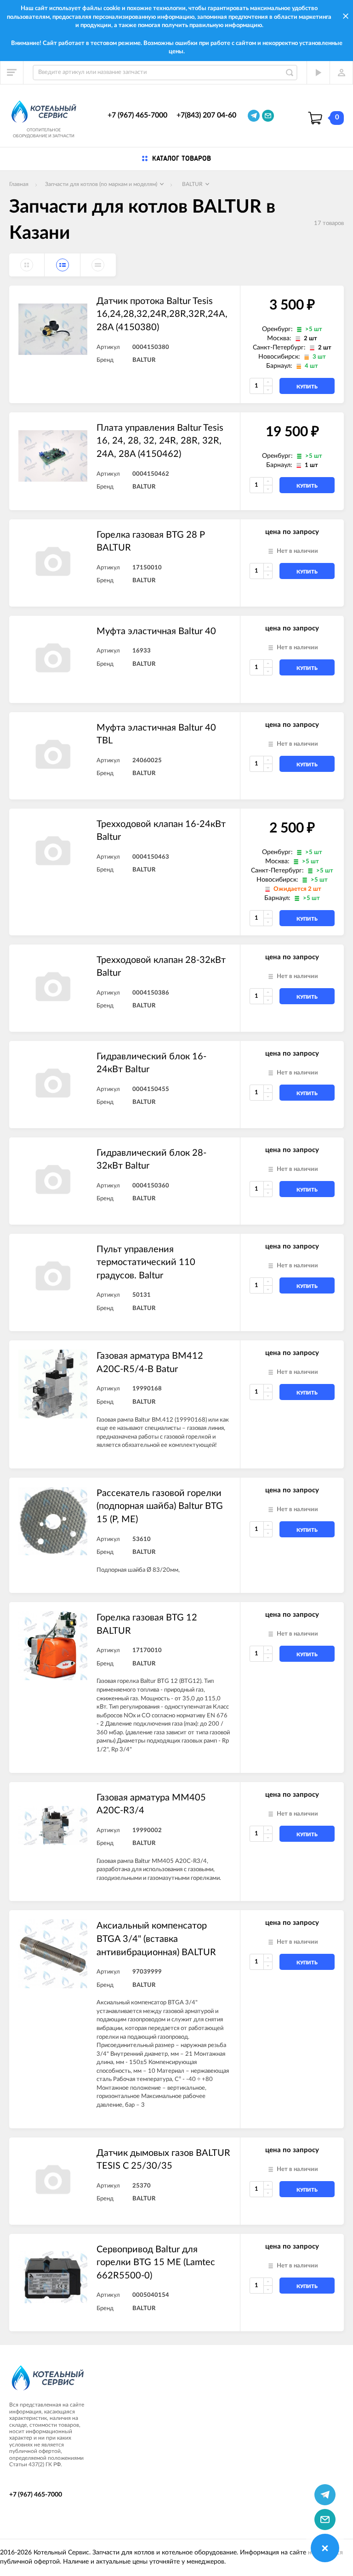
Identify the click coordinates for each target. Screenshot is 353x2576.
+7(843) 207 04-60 (206, 115)
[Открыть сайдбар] (12, 73)
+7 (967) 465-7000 (137, 115)
